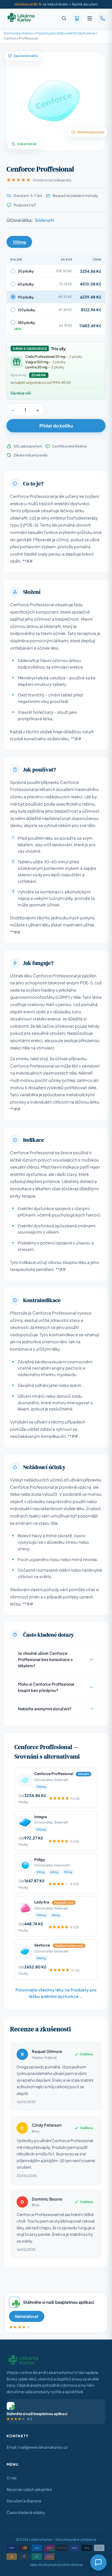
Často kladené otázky (26, 2512)
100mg (19, 242)
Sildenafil (44, 220)
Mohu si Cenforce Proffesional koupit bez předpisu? (46, 1687)
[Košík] (77, 18)
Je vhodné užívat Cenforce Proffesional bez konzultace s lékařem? (45, 1659)
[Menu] (90, 18)
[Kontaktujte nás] (102, 18)
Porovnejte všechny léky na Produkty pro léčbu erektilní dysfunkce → (56, 1993)
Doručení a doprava (24, 2501)
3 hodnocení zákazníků (52, 180)
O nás (12, 2478)
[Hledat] (64, 18)
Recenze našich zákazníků (29, 2489)
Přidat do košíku (56, 426)
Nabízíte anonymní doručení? (45, 1709)
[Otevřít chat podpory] (98, 2562)
